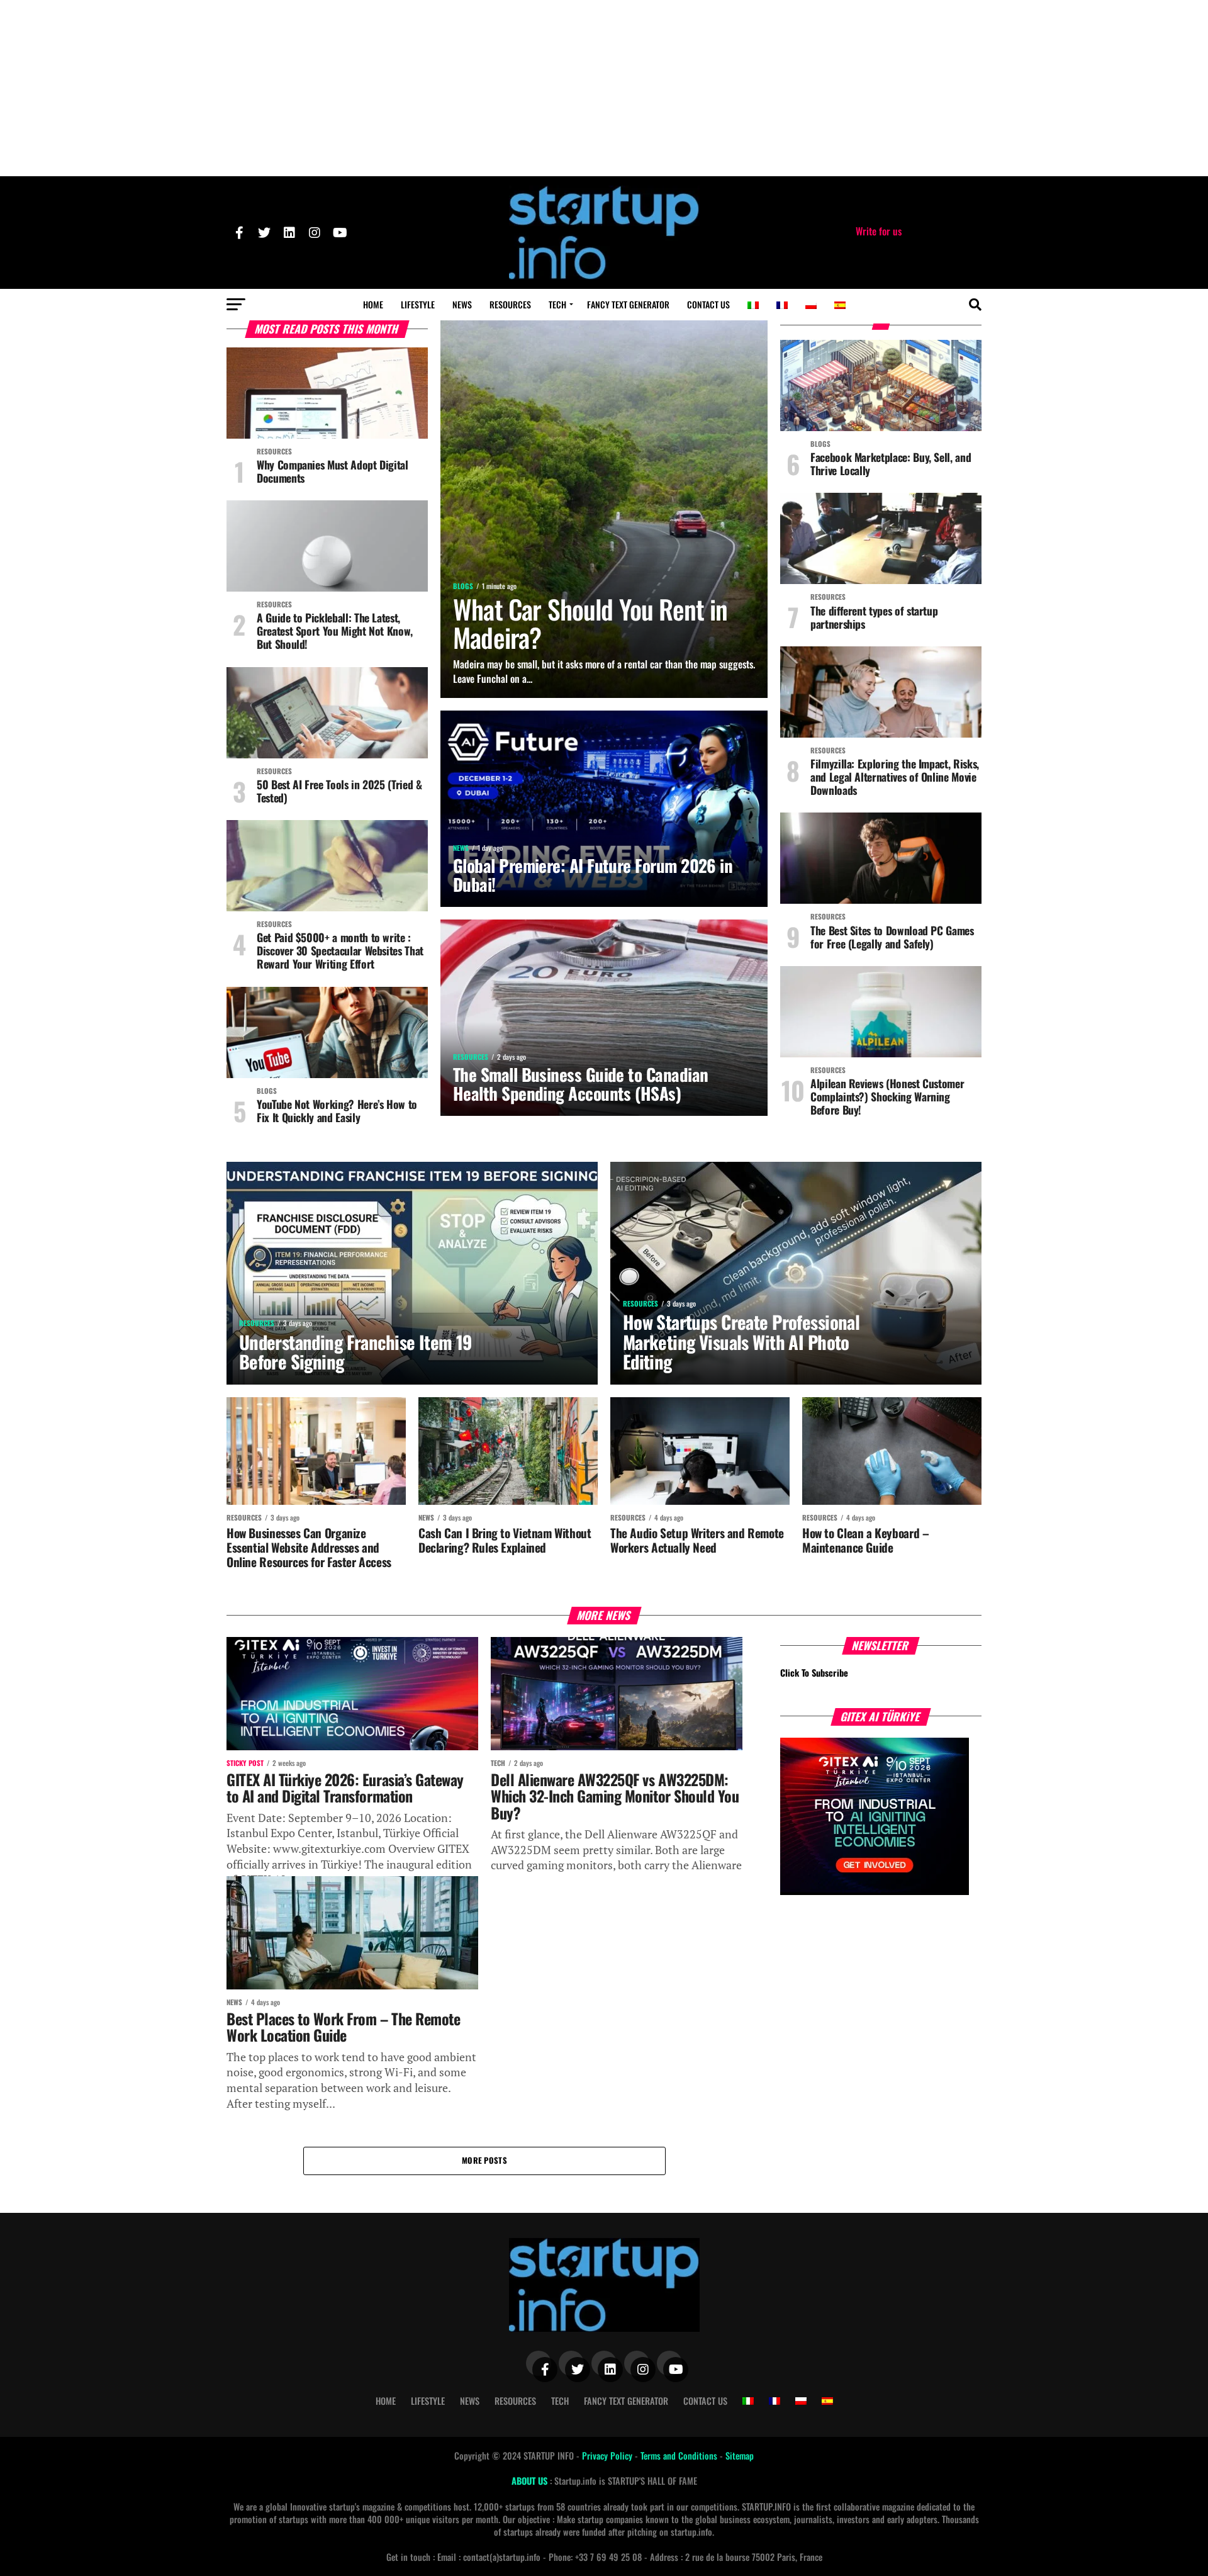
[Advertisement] (604, 88)
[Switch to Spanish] (840, 305)
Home (373, 304)
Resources (510, 304)
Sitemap (740, 2455)
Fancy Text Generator (628, 304)
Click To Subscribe (814, 1673)
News (462, 304)
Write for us (879, 231)
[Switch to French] (782, 305)
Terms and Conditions (680, 2455)
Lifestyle (418, 304)
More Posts (484, 2160)
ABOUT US (531, 2481)
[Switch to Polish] (811, 305)
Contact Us (708, 304)
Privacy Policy (608, 2455)
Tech (557, 304)
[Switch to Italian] (753, 305)
